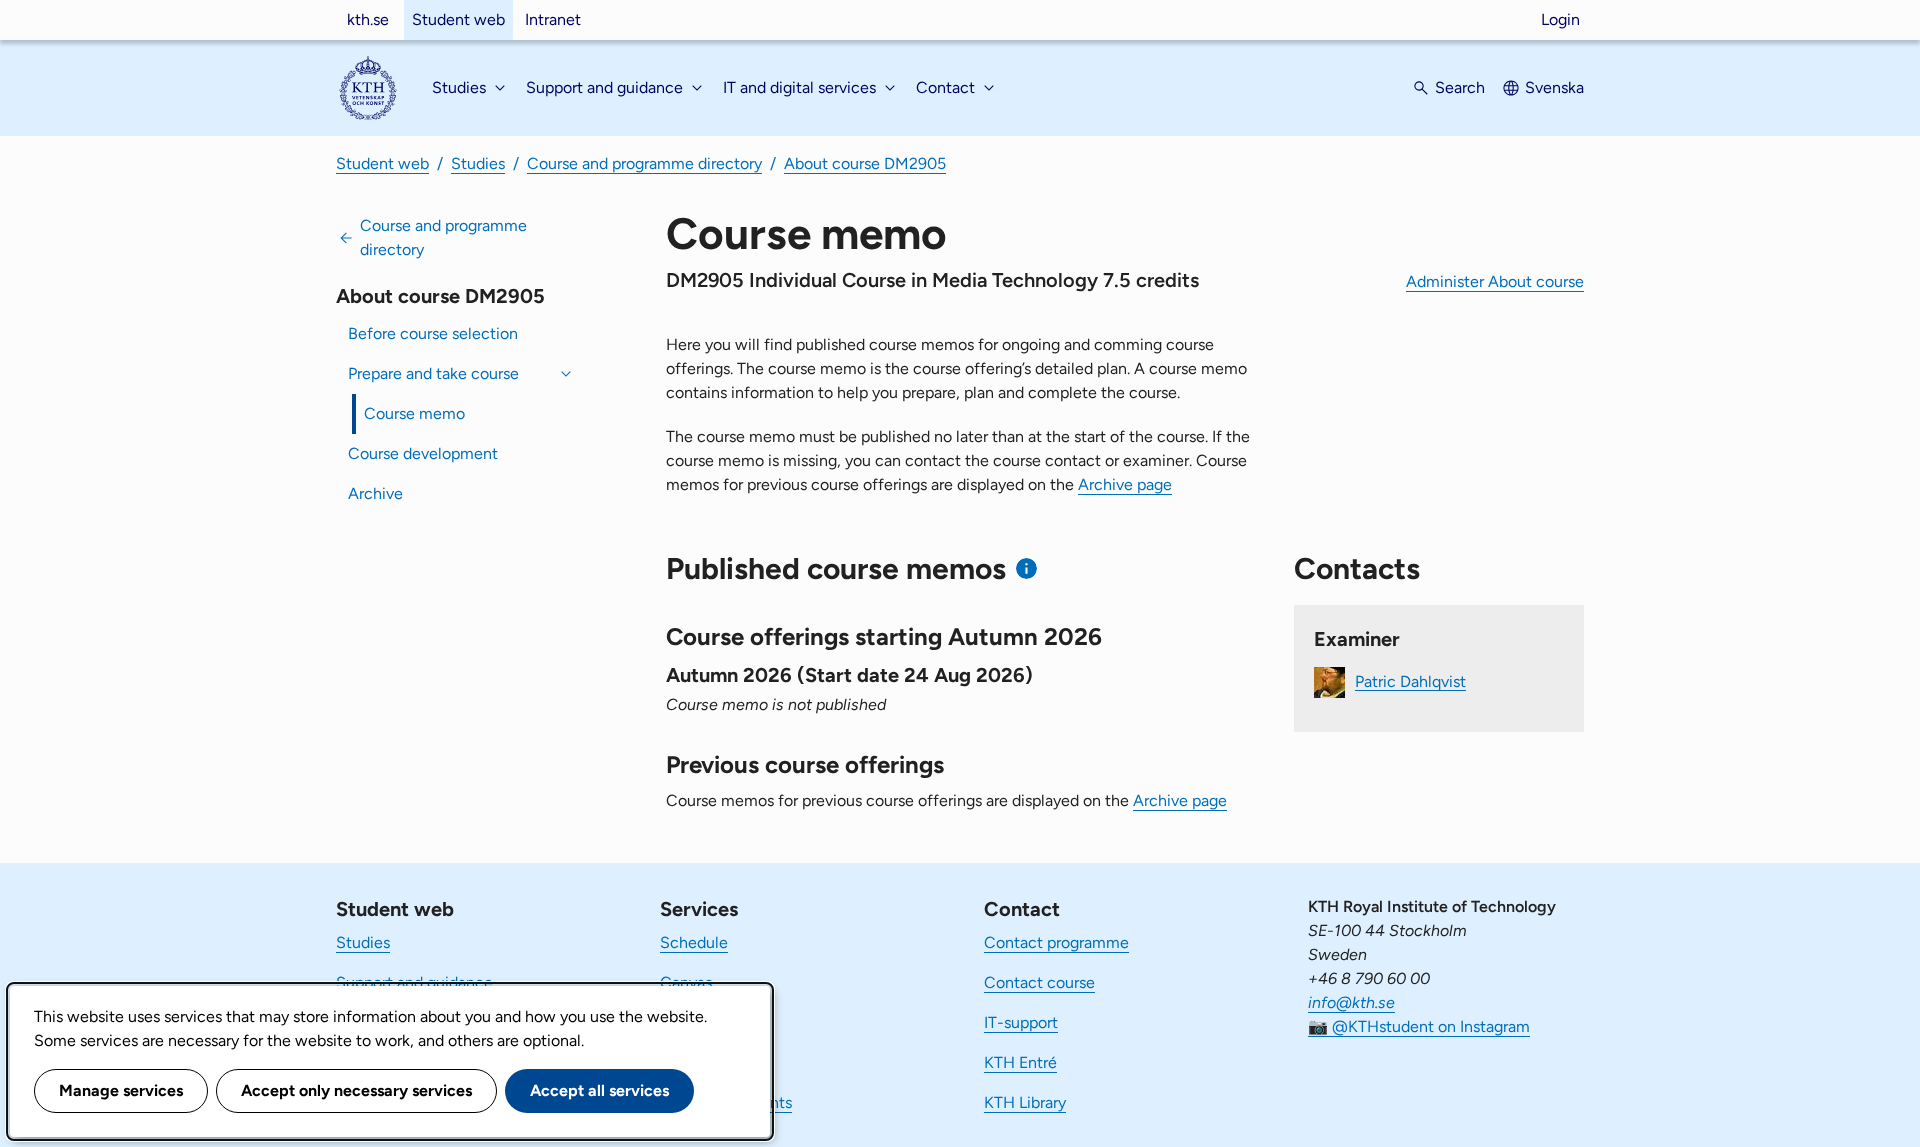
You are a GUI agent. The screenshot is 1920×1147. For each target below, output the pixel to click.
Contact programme (1056, 942)
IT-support (1021, 1022)
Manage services (121, 1090)
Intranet (553, 19)
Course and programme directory (644, 163)
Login (1560, 19)
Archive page (1125, 484)
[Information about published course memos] (1026, 568)
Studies (478, 163)
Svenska (1554, 87)
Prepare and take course (433, 373)
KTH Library (1025, 1102)
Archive (375, 493)
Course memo (414, 413)
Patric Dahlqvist (1410, 680)
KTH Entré (1020, 1062)
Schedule (694, 942)
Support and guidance (414, 982)
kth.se (368, 19)
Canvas (686, 982)
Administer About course (1495, 281)
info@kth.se (1351, 1002)
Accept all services (599, 1090)
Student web (458, 19)
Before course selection (433, 333)
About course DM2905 (865, 163)
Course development (423, 453)
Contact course (1039, 982)
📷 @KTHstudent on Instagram (1419, 1026)
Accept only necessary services (356, 1090)
